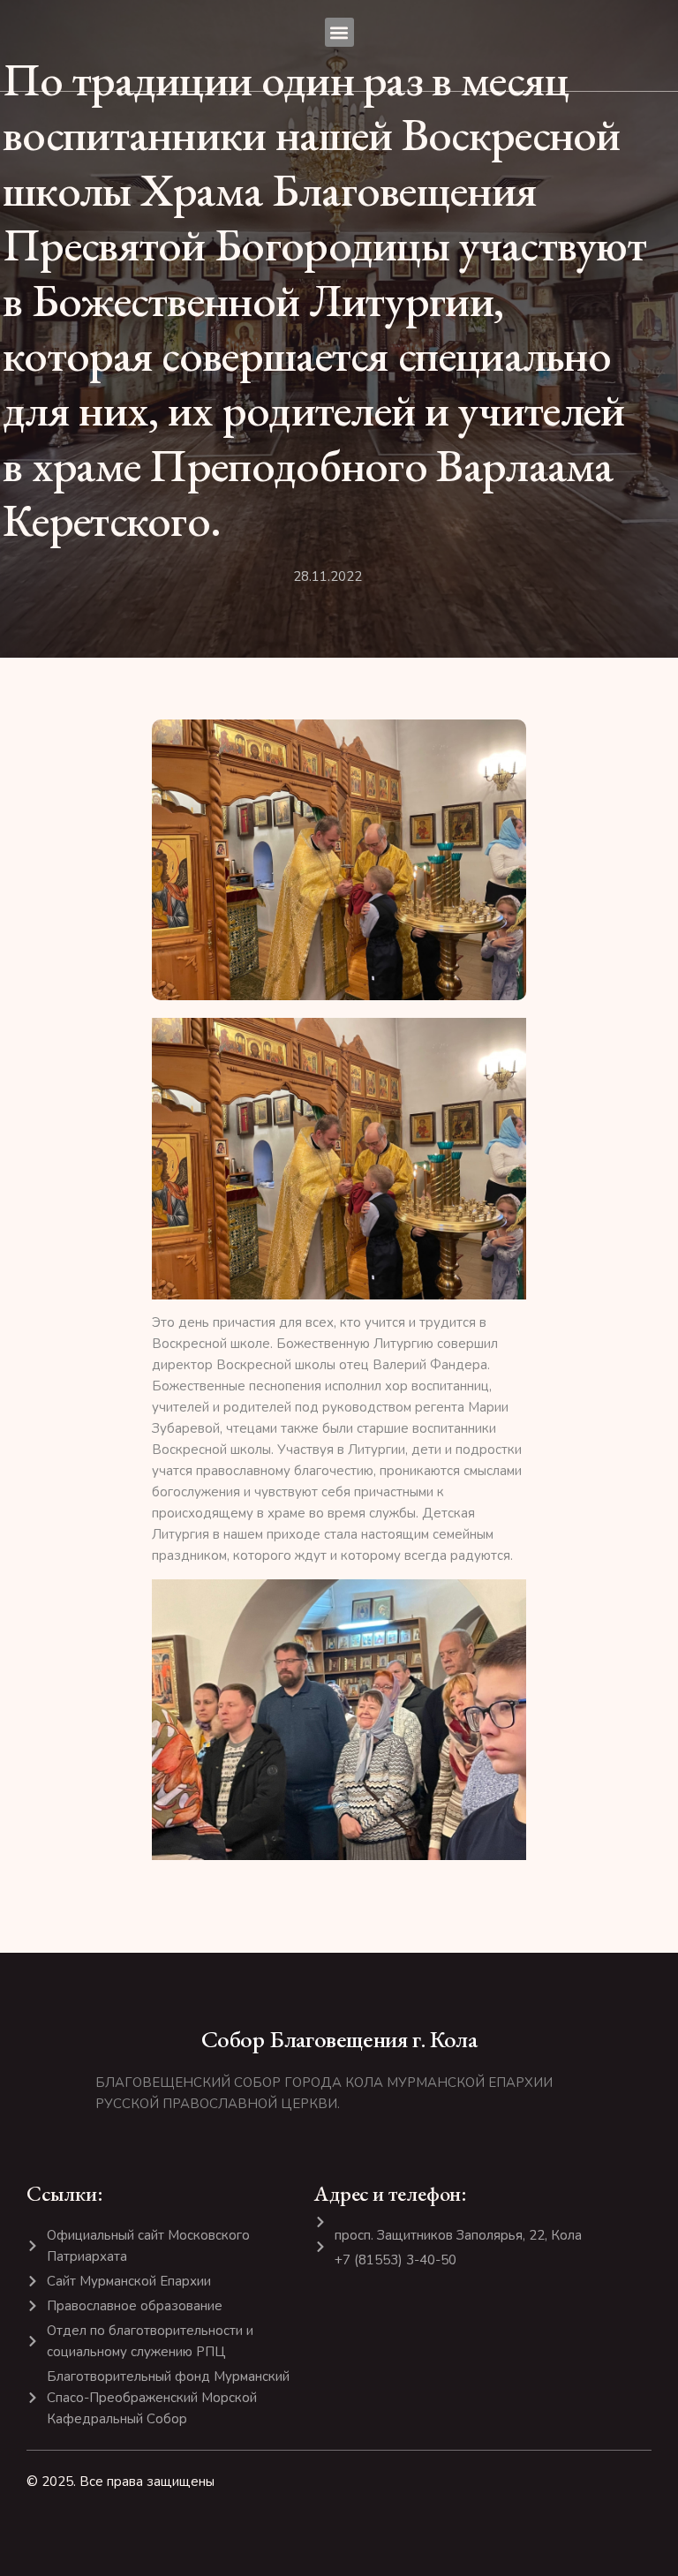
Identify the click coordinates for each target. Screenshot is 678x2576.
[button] (339, 32)
